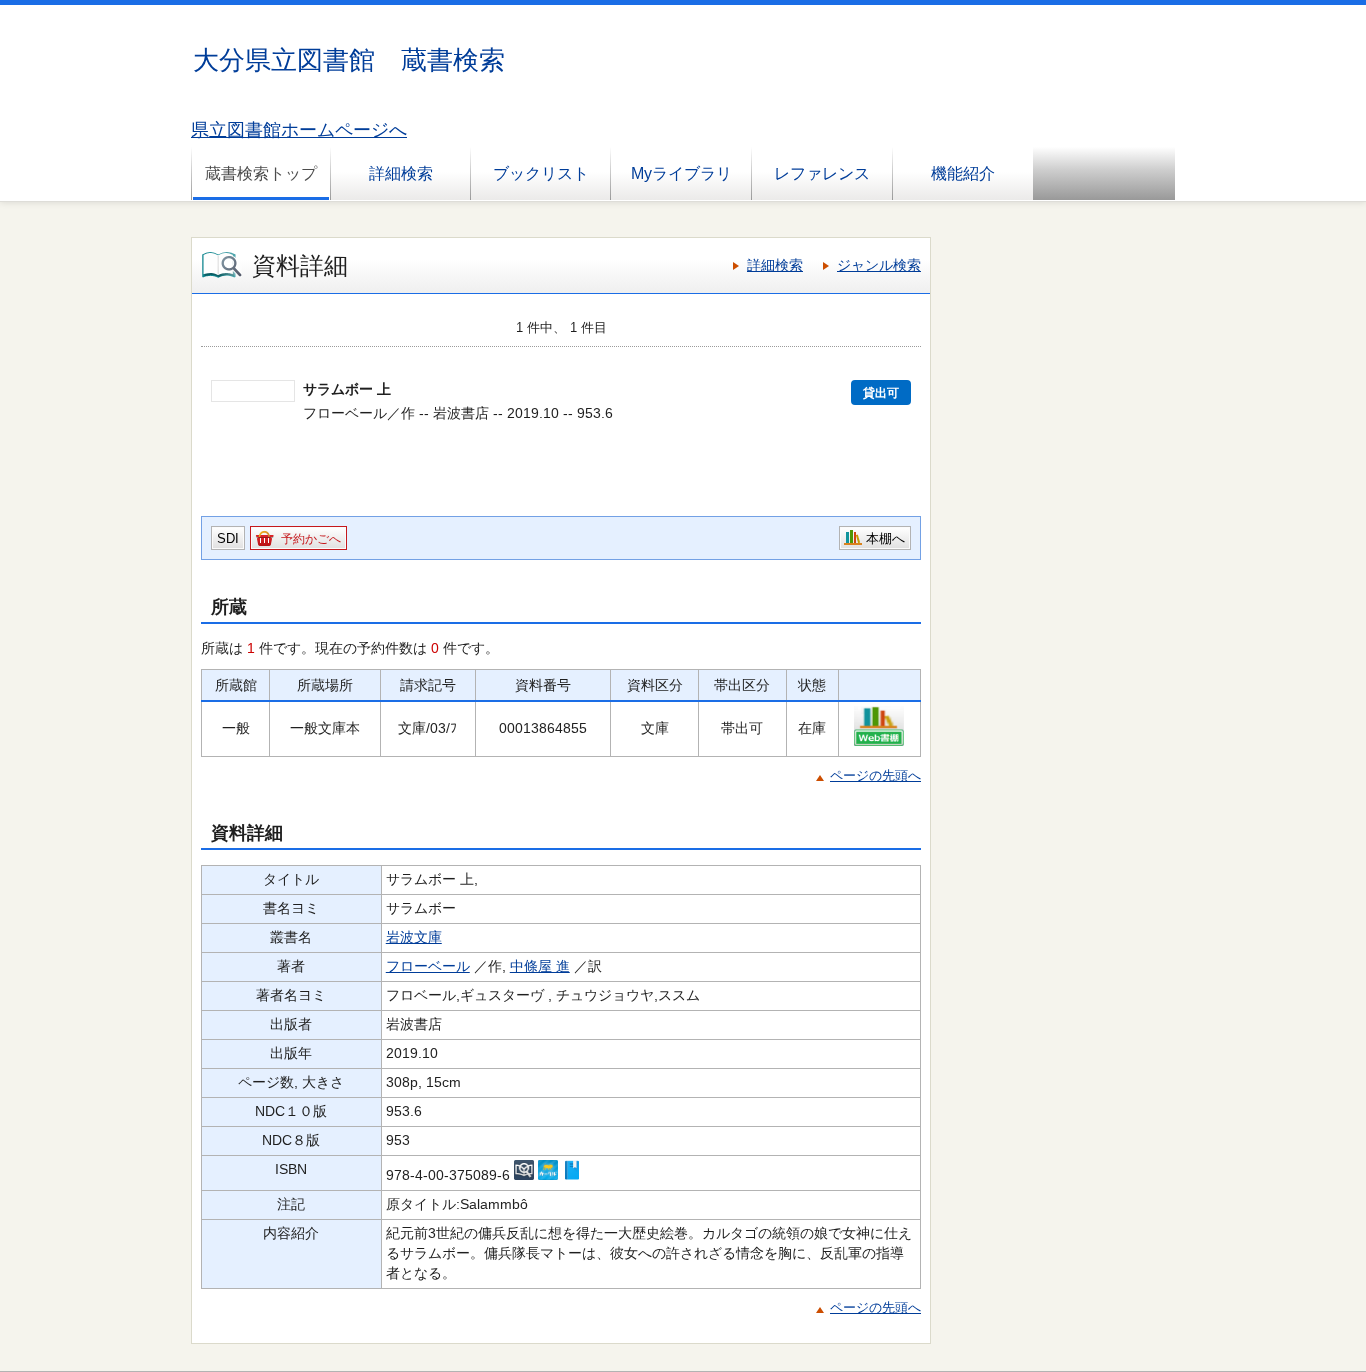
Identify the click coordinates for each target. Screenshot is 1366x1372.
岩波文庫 (414, 937)
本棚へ (885, 538)
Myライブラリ (681, 173)
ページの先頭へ (875, 775)
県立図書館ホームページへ (299, 130)
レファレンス (822, 173)
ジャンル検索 (879, 265)
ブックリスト (541, 173)
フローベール (428, 966)
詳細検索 (401, 173)
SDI (228, 538)
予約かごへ (311, 539)
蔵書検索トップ (261, 173)
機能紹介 (963, 173)
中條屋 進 (540, 966)
